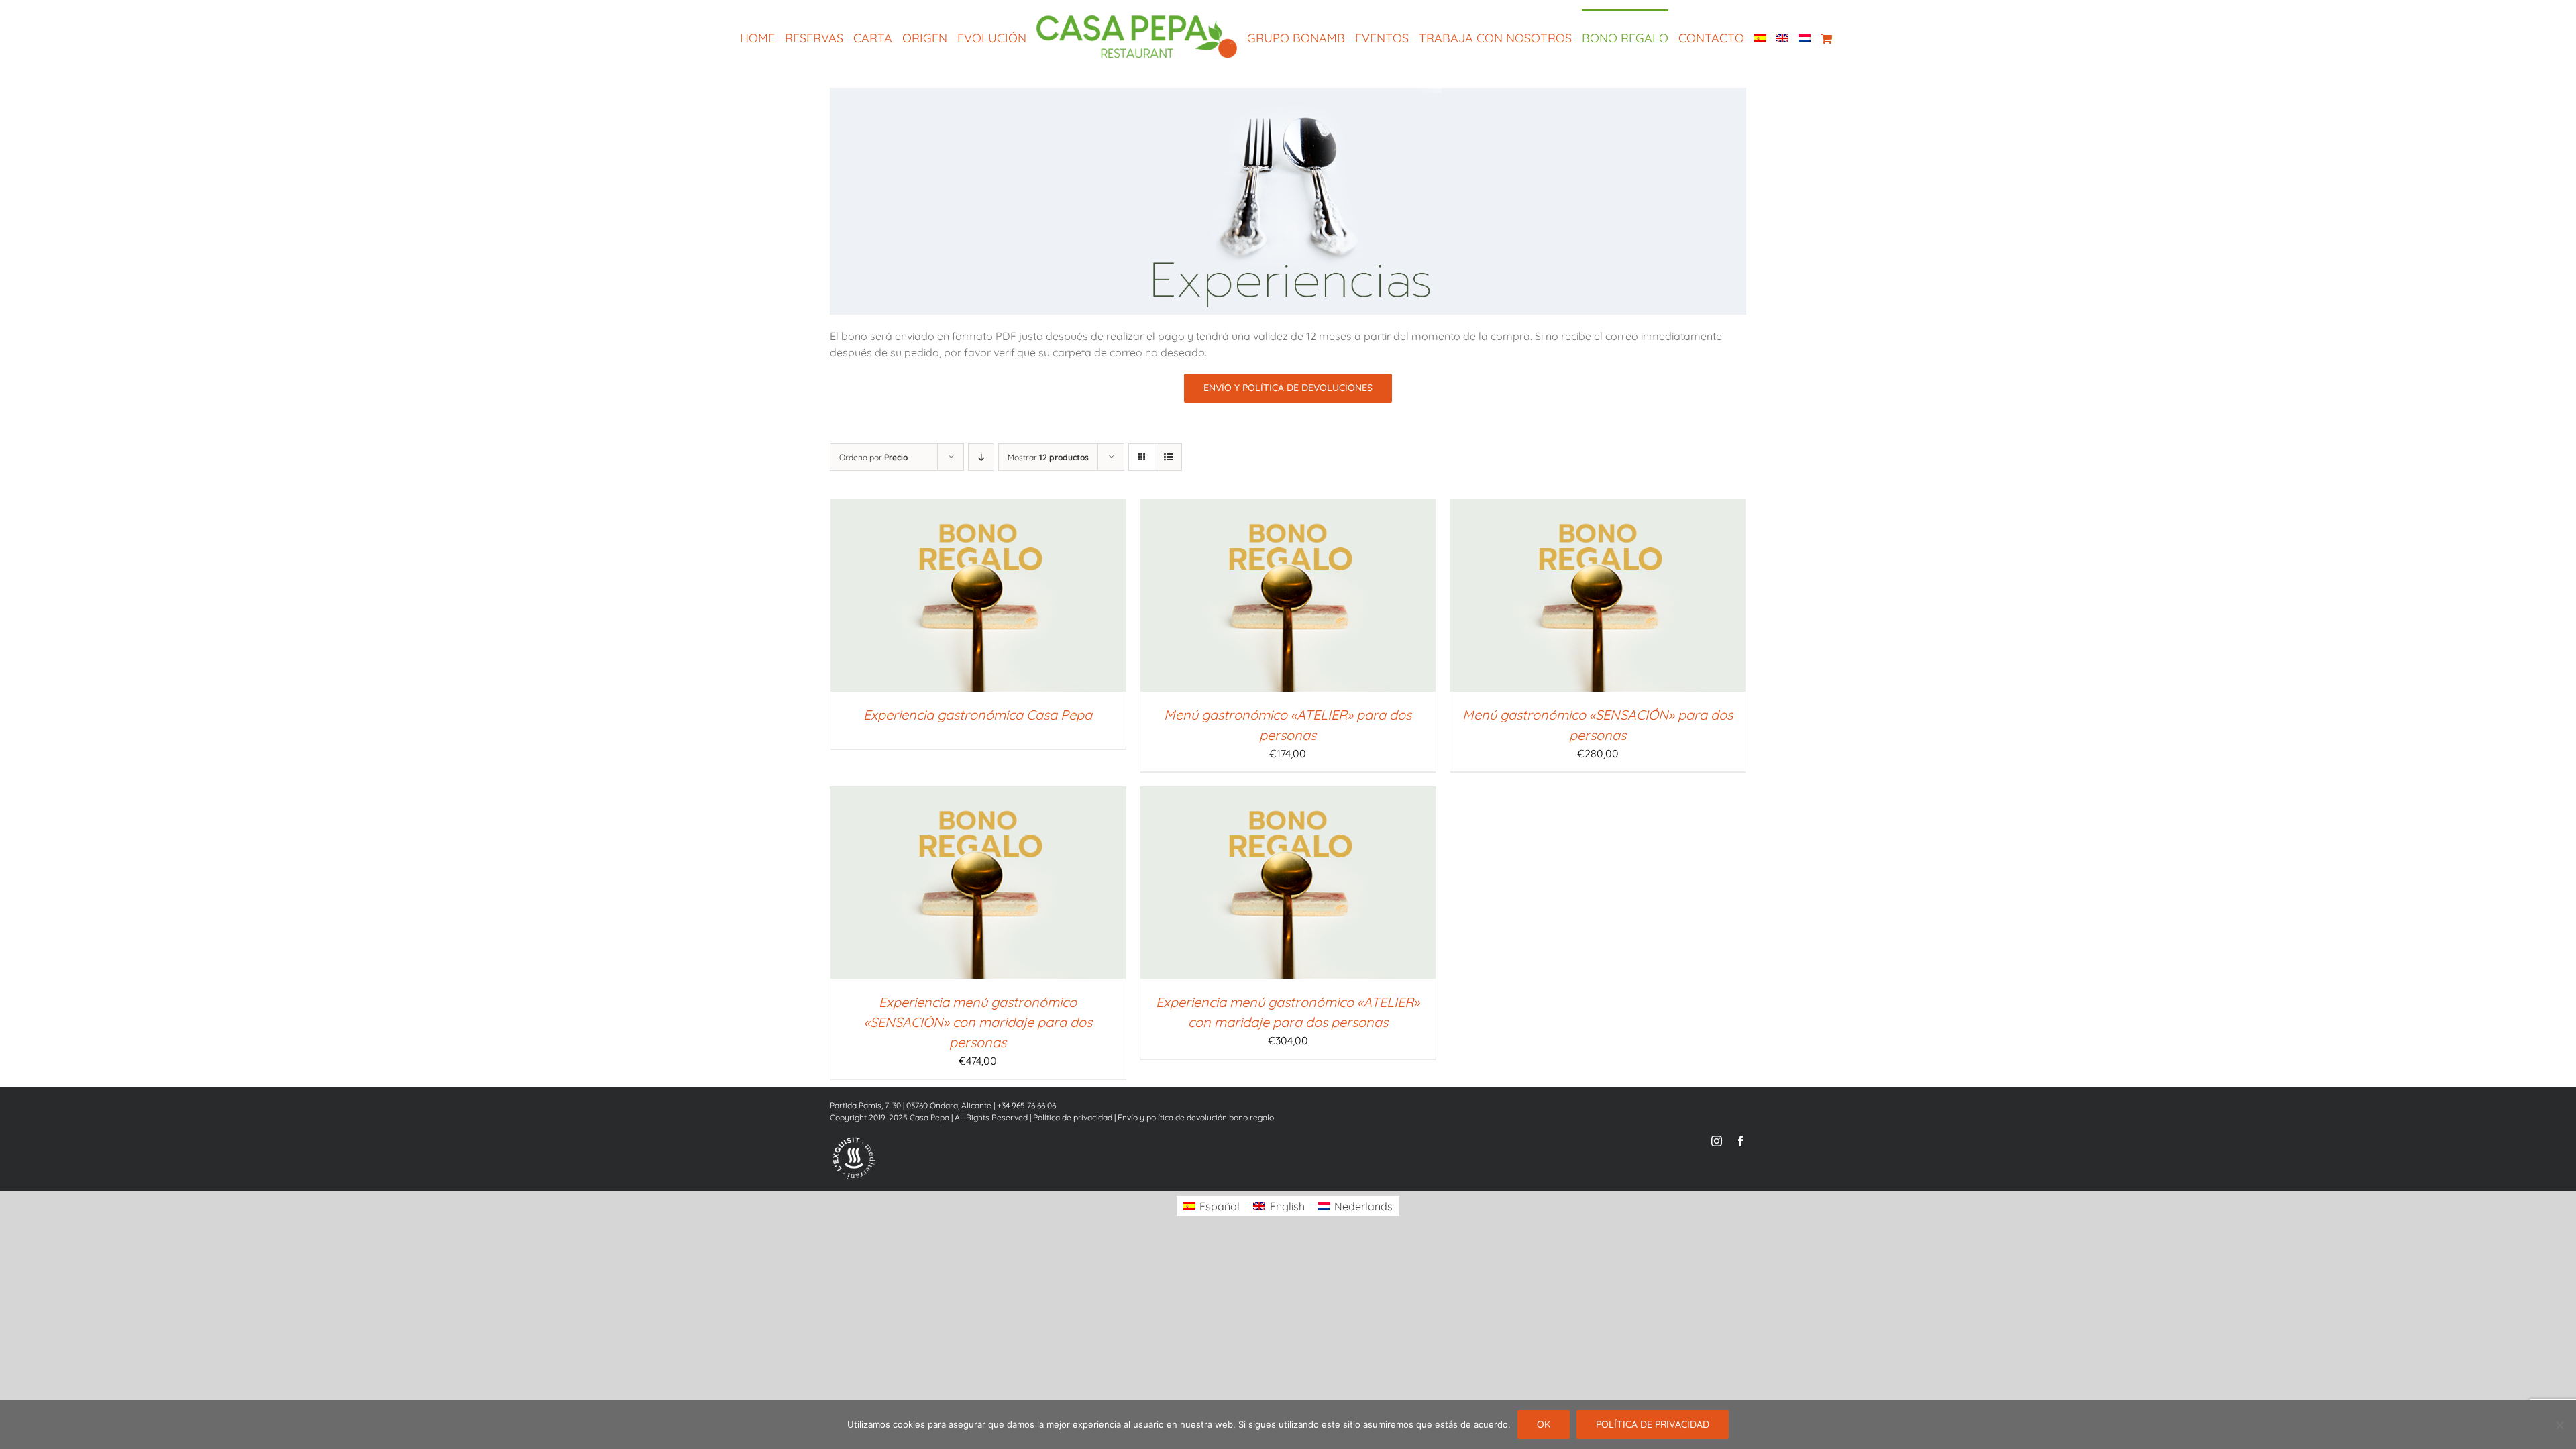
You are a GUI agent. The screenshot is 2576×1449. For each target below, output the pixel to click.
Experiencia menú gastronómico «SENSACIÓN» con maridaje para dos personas (978, 1022)
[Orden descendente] (981, 457)
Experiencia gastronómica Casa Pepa (978, 715)
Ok (1544, 1424)
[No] (2559, 1425)
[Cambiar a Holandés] (1800, 38)
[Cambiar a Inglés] (1778, 38)
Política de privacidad (1073, 1117)
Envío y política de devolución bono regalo (1196, 1117)
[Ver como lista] (1168, 457)
